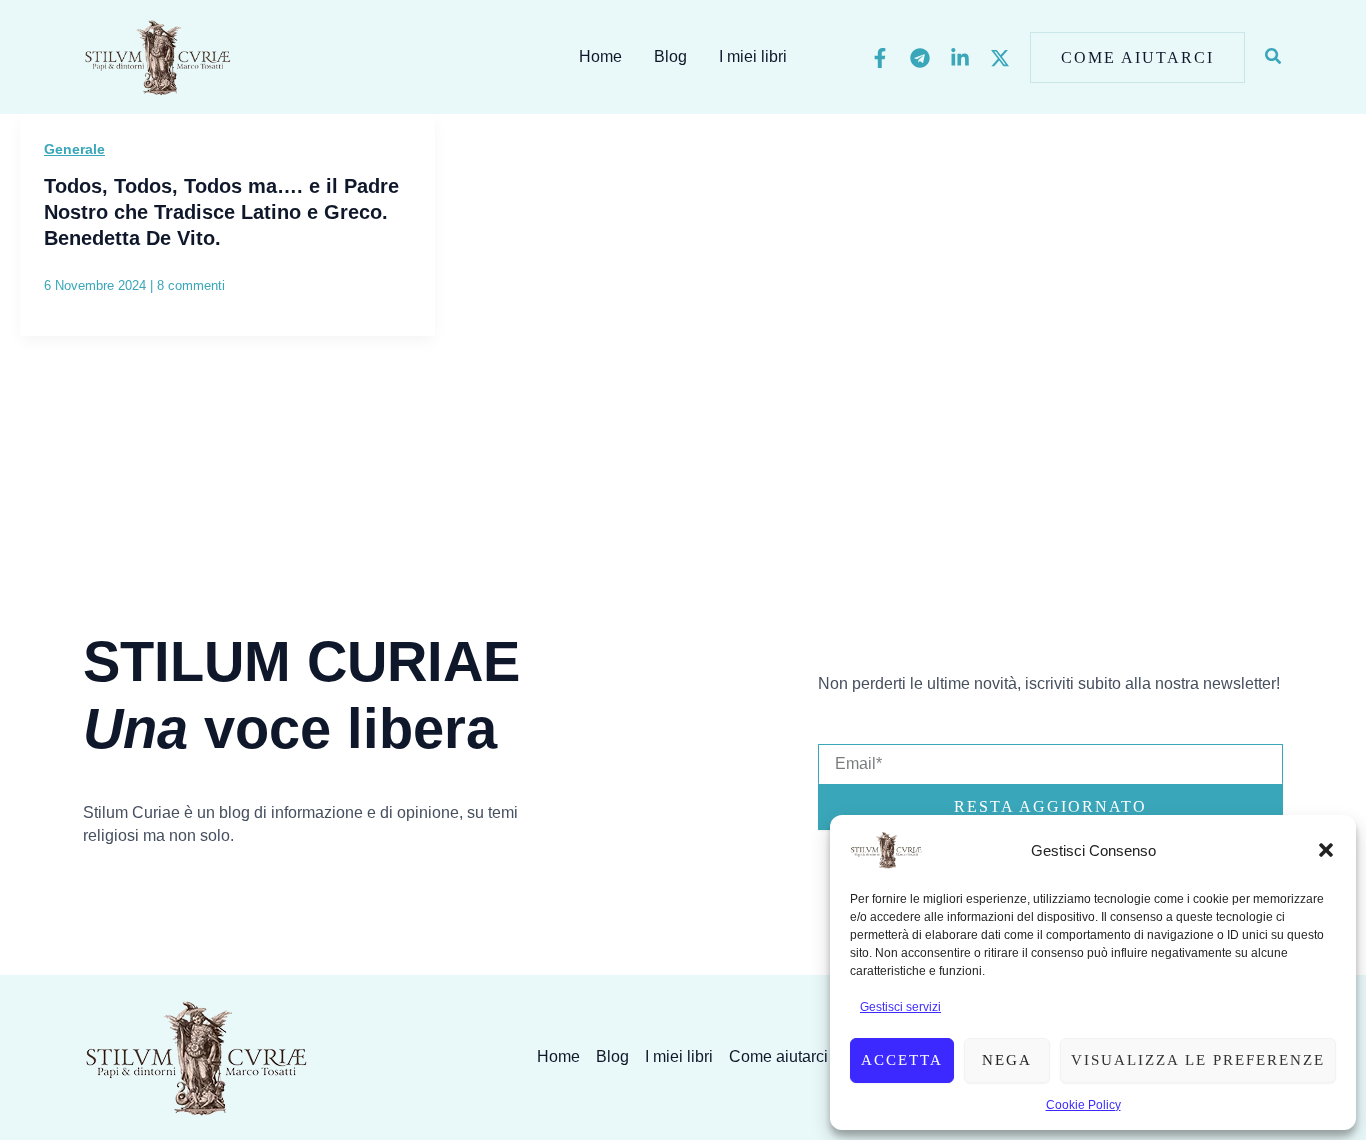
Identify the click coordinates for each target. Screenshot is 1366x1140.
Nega (1007, 1060)
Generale (74, 149)
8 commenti (191, 285)
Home (600, 56)
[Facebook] (880, 58)
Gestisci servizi (900, 1007)
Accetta (902, 1060)
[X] (1000, 58)
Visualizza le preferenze (1198, 1060)
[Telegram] (920, 58)
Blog (670, 56)
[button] (1326, 850)
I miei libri (753, 56)
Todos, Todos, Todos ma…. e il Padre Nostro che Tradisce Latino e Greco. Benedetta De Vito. (221, 212)
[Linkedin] (960, 58)
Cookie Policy (1083, 1105)
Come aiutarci (778, 1056)
